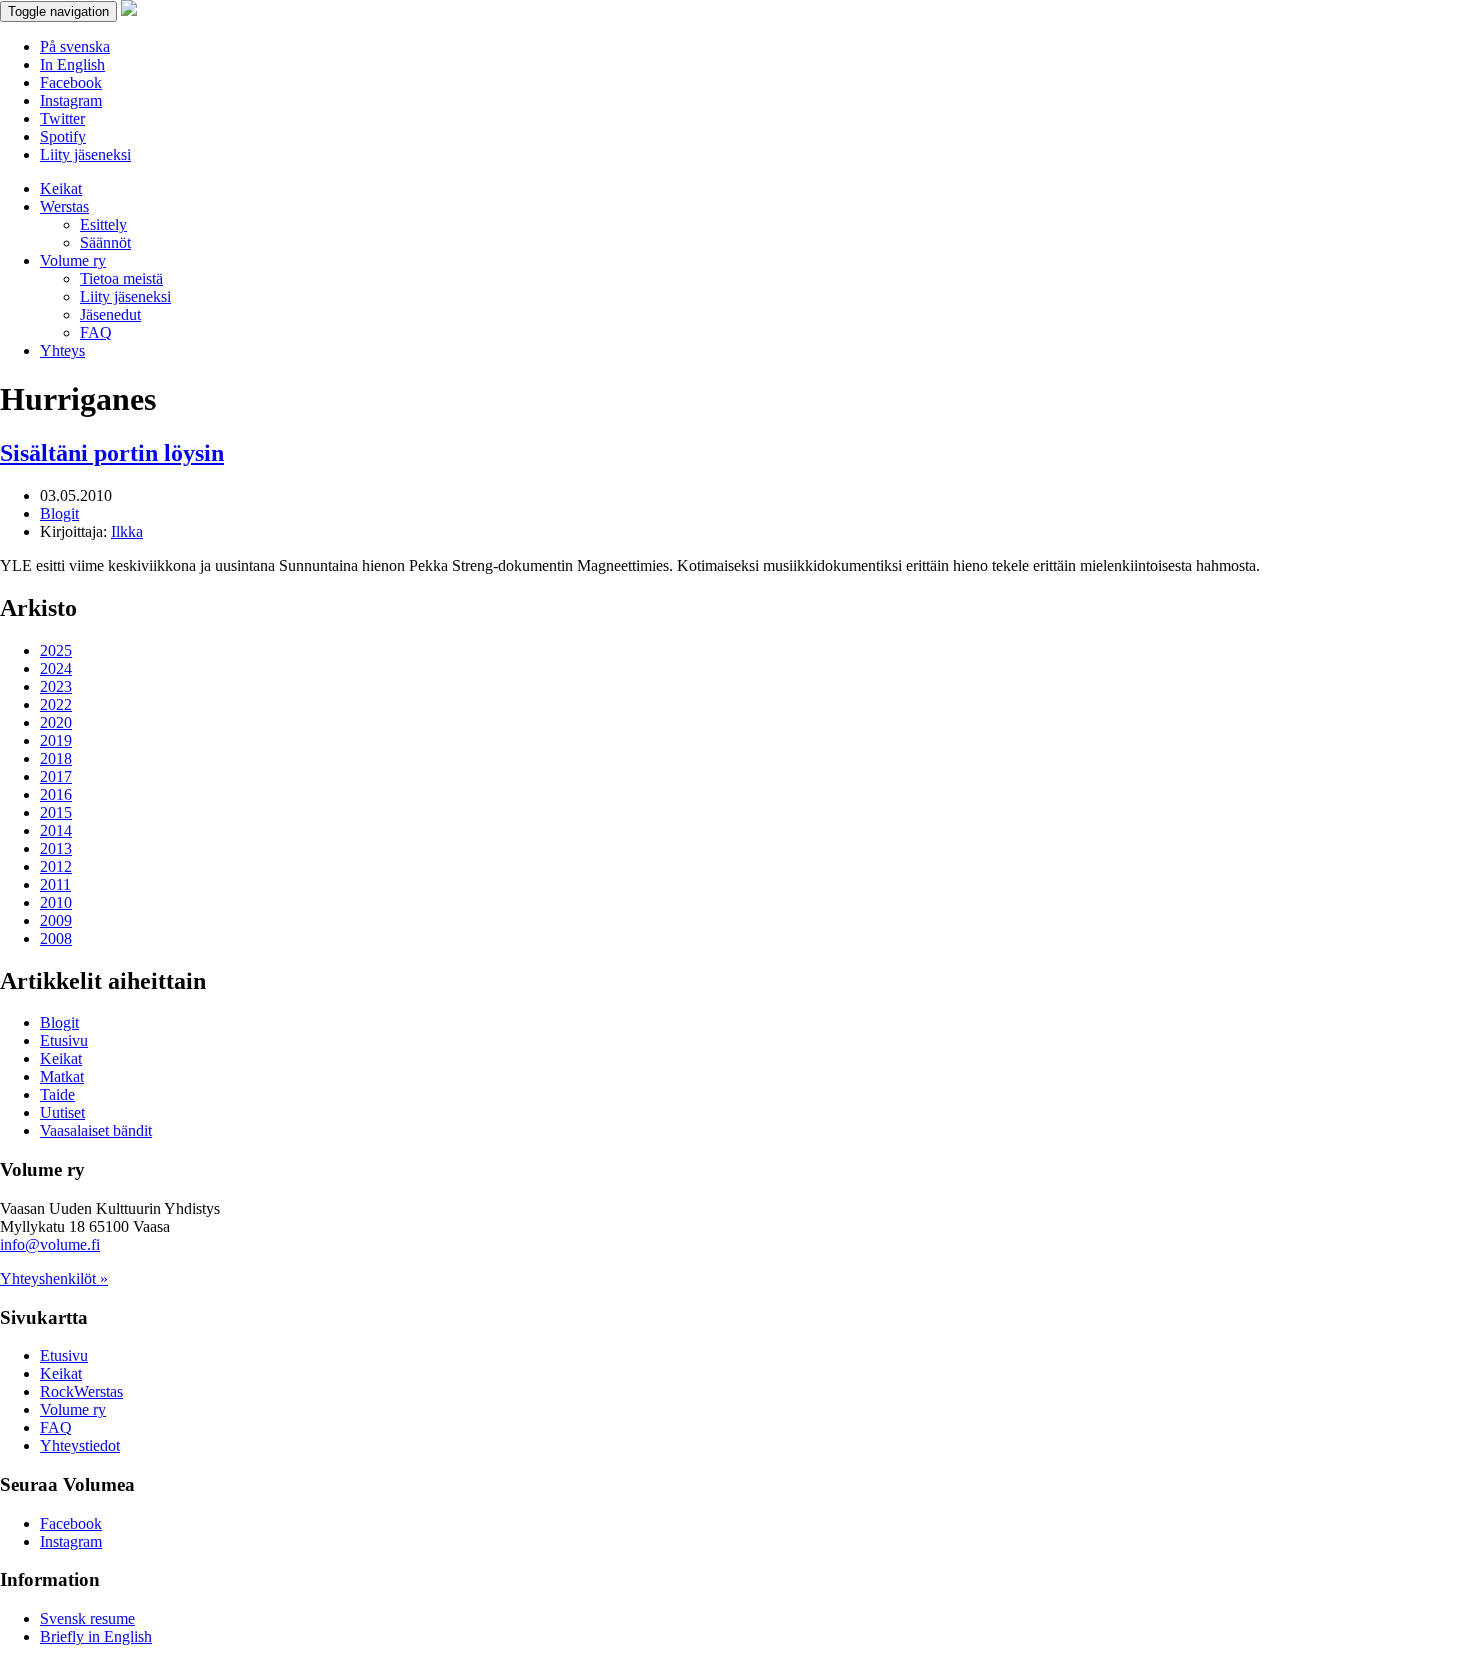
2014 (56, 830)
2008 (56, 938)
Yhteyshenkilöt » (54, 1278)
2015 (56, 812)
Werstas (64, 206)
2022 (56, 704)
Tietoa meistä (121, 278)
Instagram (71, 100)
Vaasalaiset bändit (96, 1130)
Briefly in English (96, 1636)
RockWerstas (81, 1391)
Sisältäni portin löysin (112, 453)
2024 (56, 668)
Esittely (103, 224)
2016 (56, 794)
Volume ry (73, 260)
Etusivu (64, 1040)
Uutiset (62, 1112)
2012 (56, 866)
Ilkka (127, 531)
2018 (56, 758)
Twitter (62, 118)
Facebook (71, 82)
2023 (56, 686)
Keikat (61, 188)
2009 (56, 920)
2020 (56, 722)
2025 (56, 650)
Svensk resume (87, 1618)
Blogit (59, 513)
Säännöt (105, 242)
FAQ (96, 332)
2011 (55, 884)
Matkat (62, 1076)
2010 (56, 902)
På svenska (75, 46)
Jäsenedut (110, 314)
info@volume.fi (50, 1244)
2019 (56, 740)
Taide (57, 1094)
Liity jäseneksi (85, 154)
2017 (56, 776)
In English (72, 64)
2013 (56, 848)
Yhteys (62, 350)
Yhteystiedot (80, 1445)
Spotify (63, 136)
